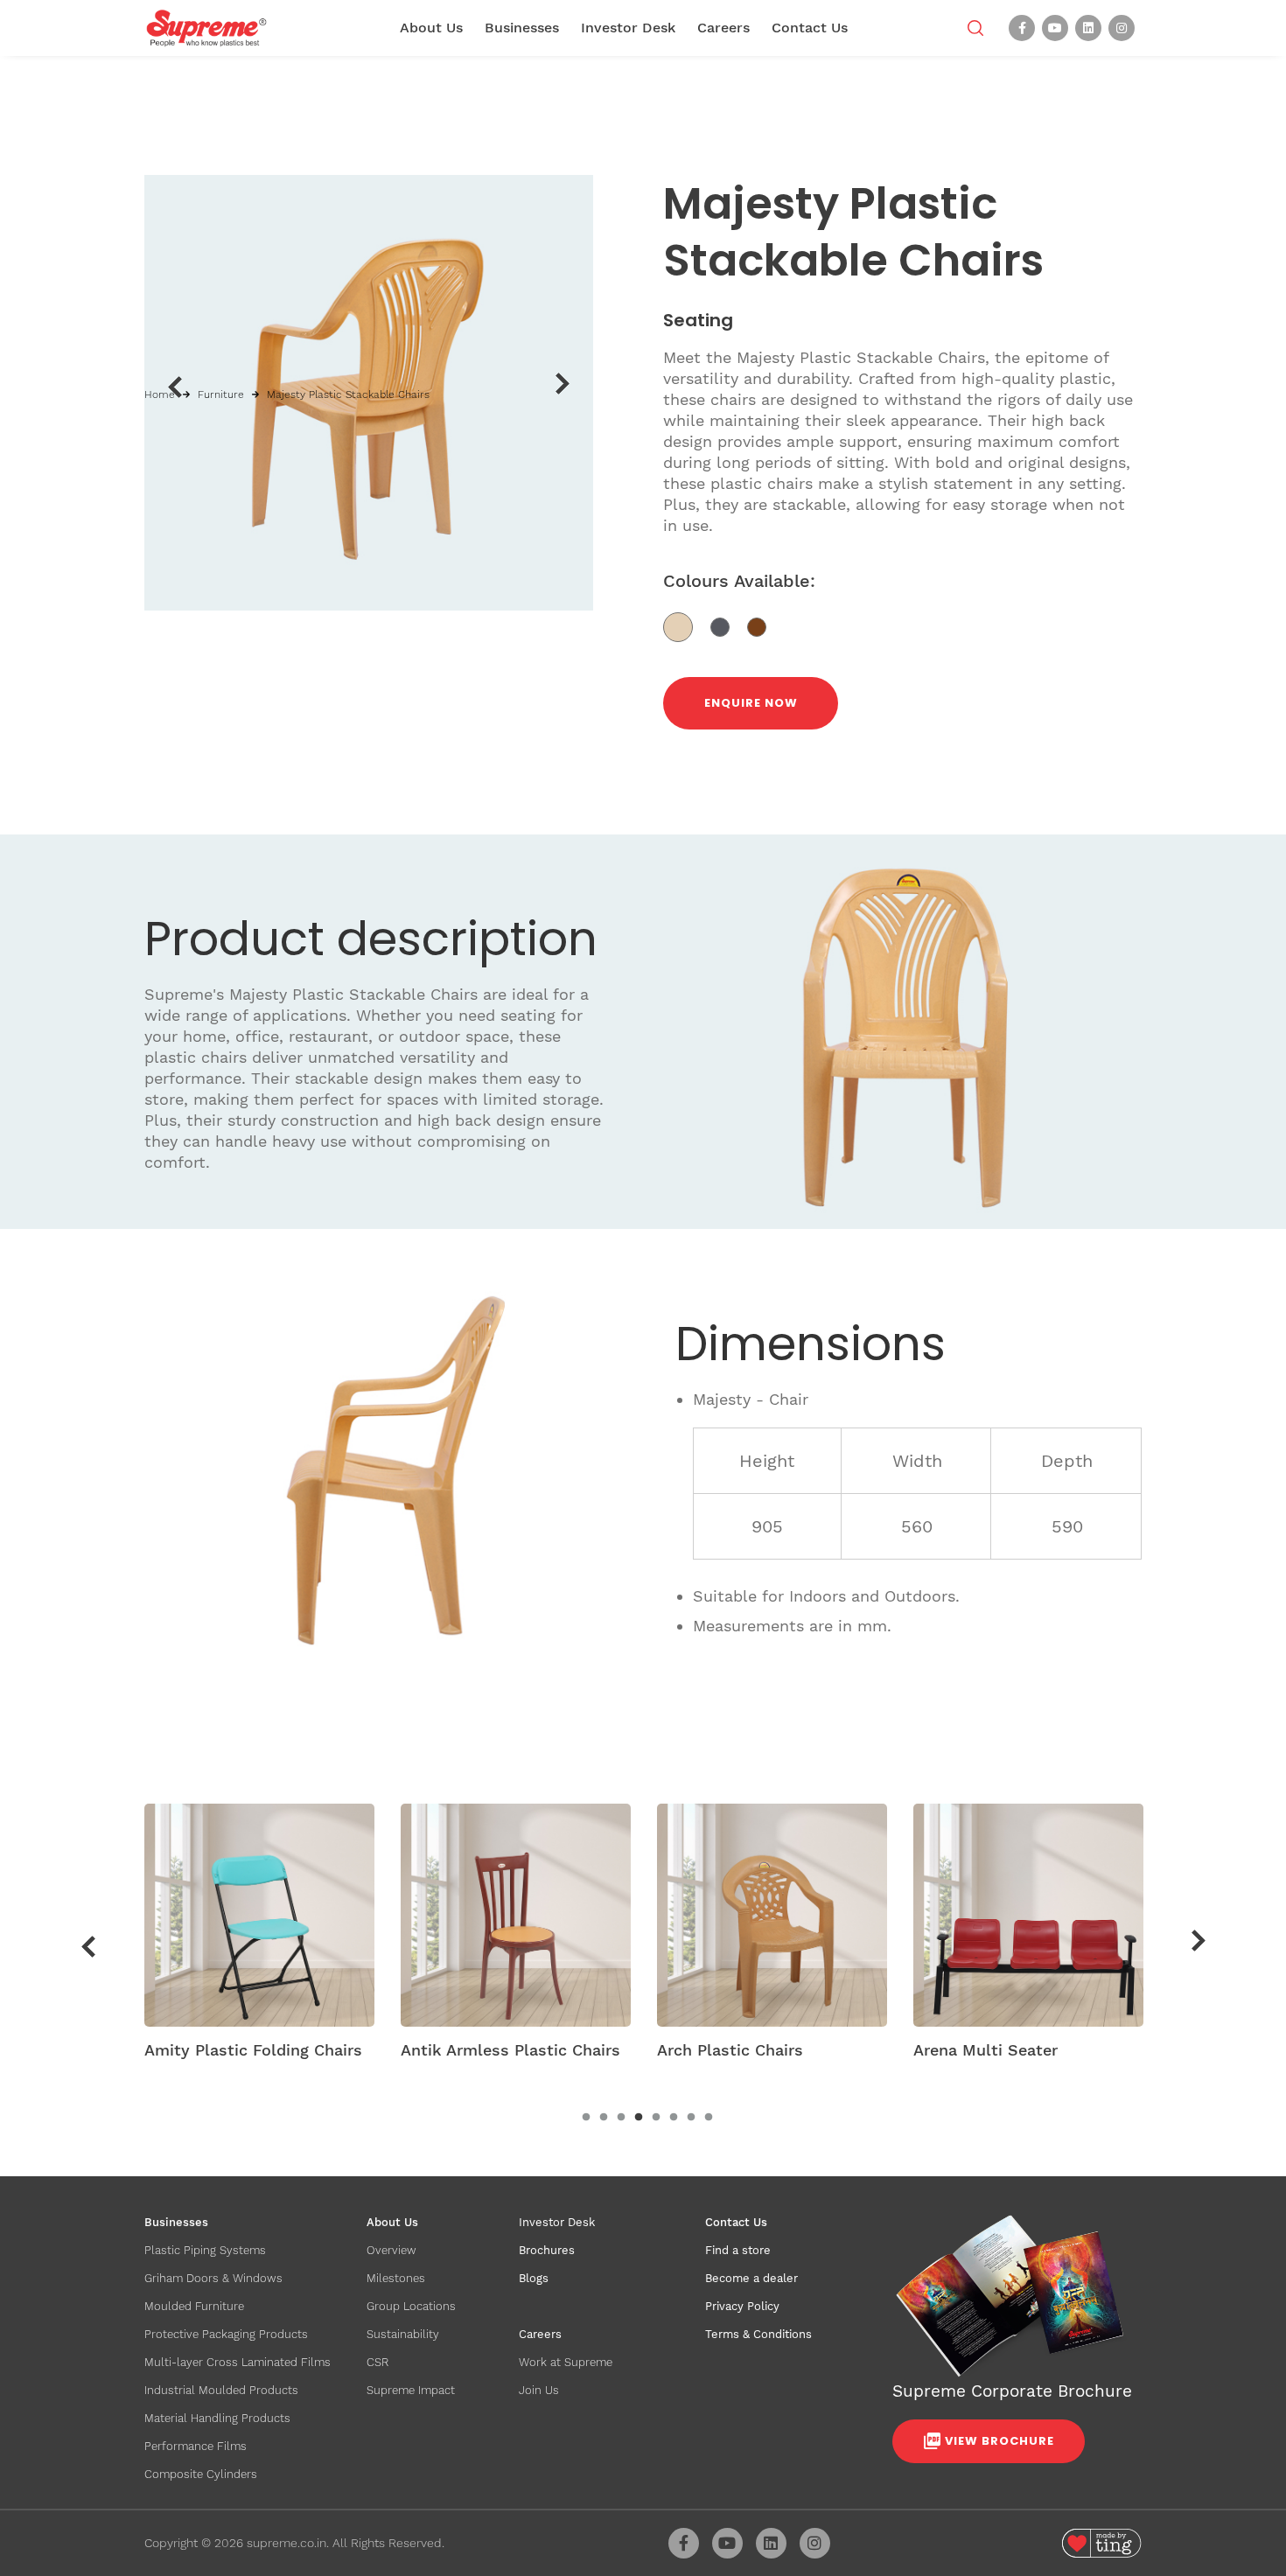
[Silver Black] (729, 626)
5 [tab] (656, 2118)
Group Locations (411, 2306)
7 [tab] (691, 2118)
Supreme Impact (411, 2390)
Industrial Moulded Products (221, 2390)
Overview (391, 2250)
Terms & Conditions (758, 2334)
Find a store (738, 2250)
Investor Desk (628, 28)
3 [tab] (621, 2118)
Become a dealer (751, 2278)
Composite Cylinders (201, 2474)
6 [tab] (674, 2118)
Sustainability (403, 2334)
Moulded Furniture (194, 2306)
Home (160, 394)
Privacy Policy (742, 2306)
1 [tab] (586, 2118)
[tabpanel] (259, 1937)
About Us (431, 28)
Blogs (534, 2278)
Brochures (547, 2250)
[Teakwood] (763, 626)
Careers (723, 28)
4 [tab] (639, 2118)
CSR (377, 2362)
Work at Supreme (566, 2362)
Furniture (221, 394)
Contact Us (810, 28)
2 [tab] (604, 2118)
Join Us (539, 2390)
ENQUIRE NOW (751, 703)
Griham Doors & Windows (213, 2278)
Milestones (396, 2278)
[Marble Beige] (687, 626)
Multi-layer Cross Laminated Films (238, 2362)
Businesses (522, 28)
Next (563, 384)
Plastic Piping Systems (205, 2250)
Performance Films (196, 2446)
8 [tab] (709, 2118)
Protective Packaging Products (226, 2334)
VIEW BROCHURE (999, 2441)
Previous (175, 387)
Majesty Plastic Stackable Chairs (348, 394)
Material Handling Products (217, 2418)
